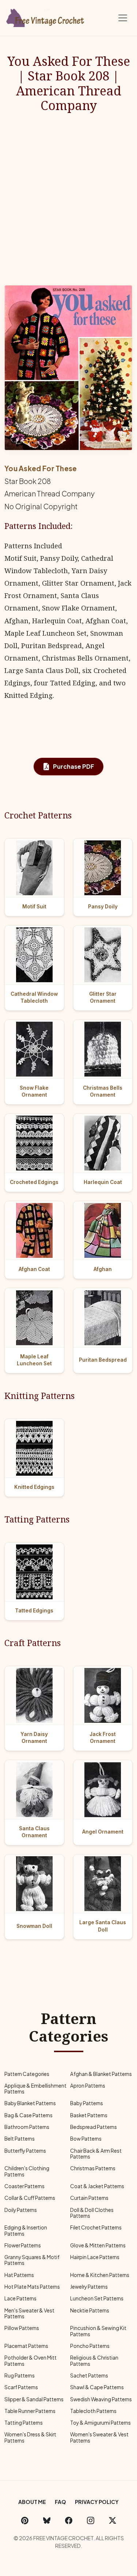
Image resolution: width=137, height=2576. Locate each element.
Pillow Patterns (22, 2328)
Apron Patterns (88, 2086)
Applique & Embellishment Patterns (35, 2089)
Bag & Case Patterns (28, 2115)
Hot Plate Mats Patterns (32, 2287)
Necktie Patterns (90, 2310)
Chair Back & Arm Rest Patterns (96, 2154)
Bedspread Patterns (94, 2127)
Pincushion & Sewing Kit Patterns (98, 2331)
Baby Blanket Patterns (30, 2103)
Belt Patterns (20, 2139)
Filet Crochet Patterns (96, 2227)
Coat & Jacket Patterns (97, 2186)
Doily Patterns (21, 2210)
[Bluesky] (47, 2520)
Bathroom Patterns (27, 2127)
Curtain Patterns (89, 2198)
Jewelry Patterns (89, 2287)
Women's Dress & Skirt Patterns (30, 2437)
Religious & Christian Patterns (94, 2361)
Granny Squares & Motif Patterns (32, 2260)
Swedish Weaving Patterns (101, 2399)
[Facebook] (69, 2520)
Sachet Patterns (89, 2375)
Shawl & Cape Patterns (97, 2387)
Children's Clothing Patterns (27, 2171)
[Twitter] (113, 2520)
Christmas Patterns (93, 2168)
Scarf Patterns (21, 2387)
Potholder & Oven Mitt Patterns (31, 2361)
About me (32, 2502)
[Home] (46, 16)
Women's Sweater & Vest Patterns (99, 2437)
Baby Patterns (87, 2103)
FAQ (60, 2502)
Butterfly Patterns (25, 2151)
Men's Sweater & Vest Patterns (29, 2313)
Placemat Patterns (26, 2346)
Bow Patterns (86, 2139)
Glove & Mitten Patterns (98, 2245)
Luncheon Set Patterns (97, 2298)
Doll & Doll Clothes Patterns (92, 2213)
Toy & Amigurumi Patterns (100, 2423)
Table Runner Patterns (30, 2411)
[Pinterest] (25, 2520)
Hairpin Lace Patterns (95, 2257)
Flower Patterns (23, 2245)
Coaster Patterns (24, 2186)
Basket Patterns (89, 2115)
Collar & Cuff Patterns (30, 2198)
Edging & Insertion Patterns (26, 2230)
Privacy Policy (97, 2502)
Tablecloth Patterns (93, 2411)
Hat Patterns (19, 2275)
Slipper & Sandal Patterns (34, 2399)
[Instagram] (91, 2520)
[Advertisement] (68, 199)
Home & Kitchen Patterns (100, 2275)
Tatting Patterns (24, 2423)
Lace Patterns (20, 2298)
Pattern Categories (27, 2074)
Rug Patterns (20, 2375)
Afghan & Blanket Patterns (101, 2074)
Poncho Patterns (90, 2346)
